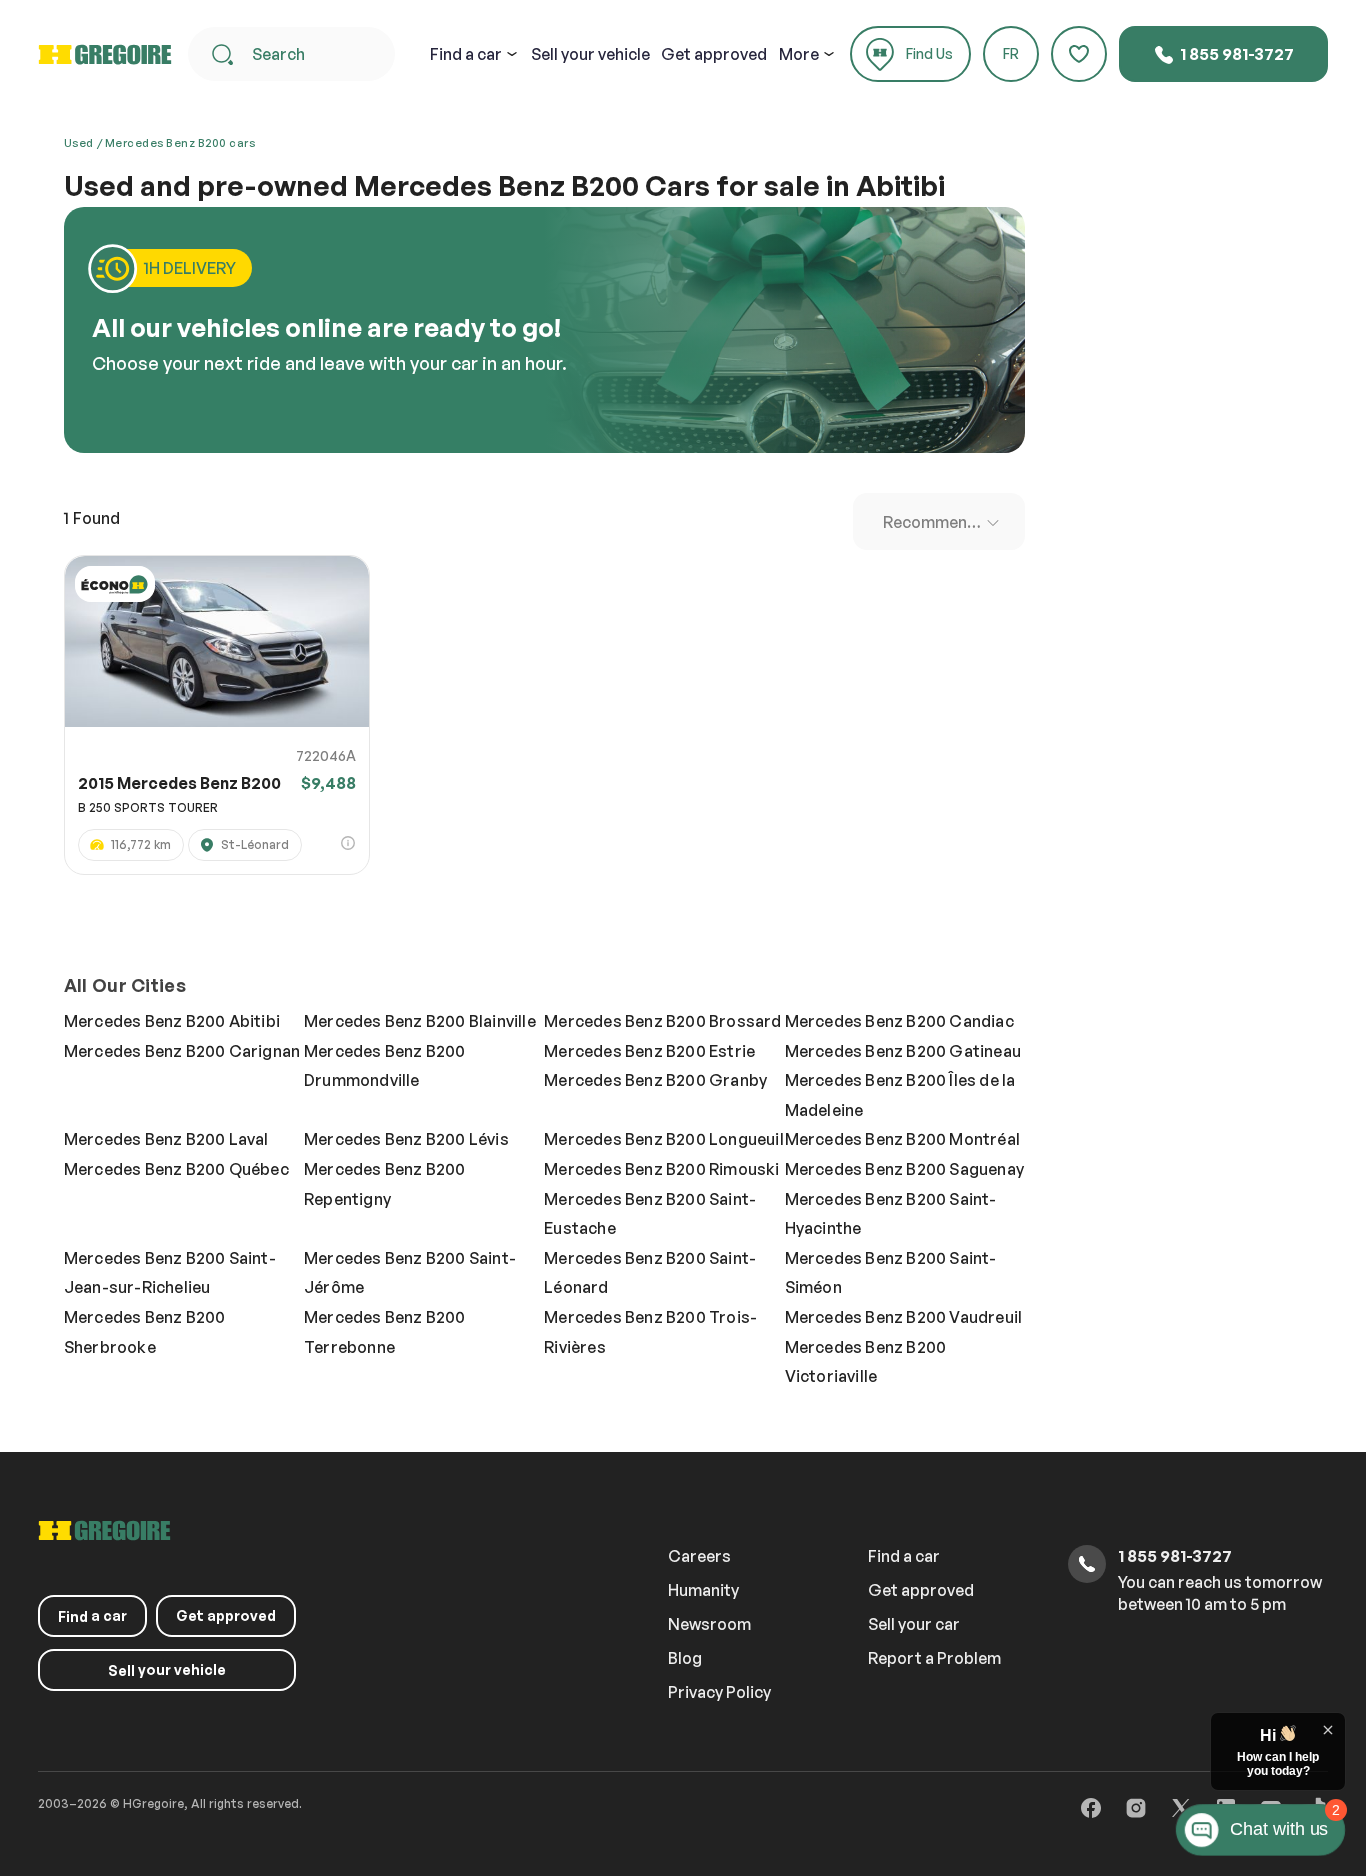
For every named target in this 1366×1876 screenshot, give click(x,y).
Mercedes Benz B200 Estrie (649, 1051)
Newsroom (709, 1624)
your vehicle (590, 54)
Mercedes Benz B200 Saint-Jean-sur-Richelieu (170, 1273)
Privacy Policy (719, 1692)
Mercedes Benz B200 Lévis (406, 1139)
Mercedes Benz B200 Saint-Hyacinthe (891, 1214)
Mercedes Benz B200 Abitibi (172, 1021)
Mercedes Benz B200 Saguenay (904, 1169)
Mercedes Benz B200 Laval (166, 1139)
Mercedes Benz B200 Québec (176, 1169)
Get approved (714, 54)
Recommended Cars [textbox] (943, 522)
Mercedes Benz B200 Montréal (902, 1139)
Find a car (904, 1556)
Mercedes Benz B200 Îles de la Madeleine (900, 1095)
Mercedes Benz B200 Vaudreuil (904, 1317)
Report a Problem (934, 1658)
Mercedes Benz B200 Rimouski (661, 1169)
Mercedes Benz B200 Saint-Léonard (650, 1273)
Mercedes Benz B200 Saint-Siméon (891, 1273)
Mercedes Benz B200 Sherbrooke (145, 1332)
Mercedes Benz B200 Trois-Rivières (650, 1332)
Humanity (703, 1590)
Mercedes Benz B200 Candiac (899, 1021)
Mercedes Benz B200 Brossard (662, 1021)
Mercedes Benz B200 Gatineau (903, 1051)
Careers (699, 1556)
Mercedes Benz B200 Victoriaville (866, 1362)
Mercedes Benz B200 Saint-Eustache (650, 1214)
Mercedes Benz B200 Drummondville (385, 1066)
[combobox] (939, 521)
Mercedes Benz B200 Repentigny (385, 1184)
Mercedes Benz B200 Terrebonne (385, 1332)
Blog (685, 1658)
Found (92, 518)
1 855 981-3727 (1235, 54)
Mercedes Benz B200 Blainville (420, 1021)
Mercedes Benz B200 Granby (655, 1080)
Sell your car (914, 1624)
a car (466, 54)
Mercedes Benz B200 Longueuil (664, 1139)
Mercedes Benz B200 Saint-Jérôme (410, 1273)
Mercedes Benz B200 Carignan (182, 1051)
